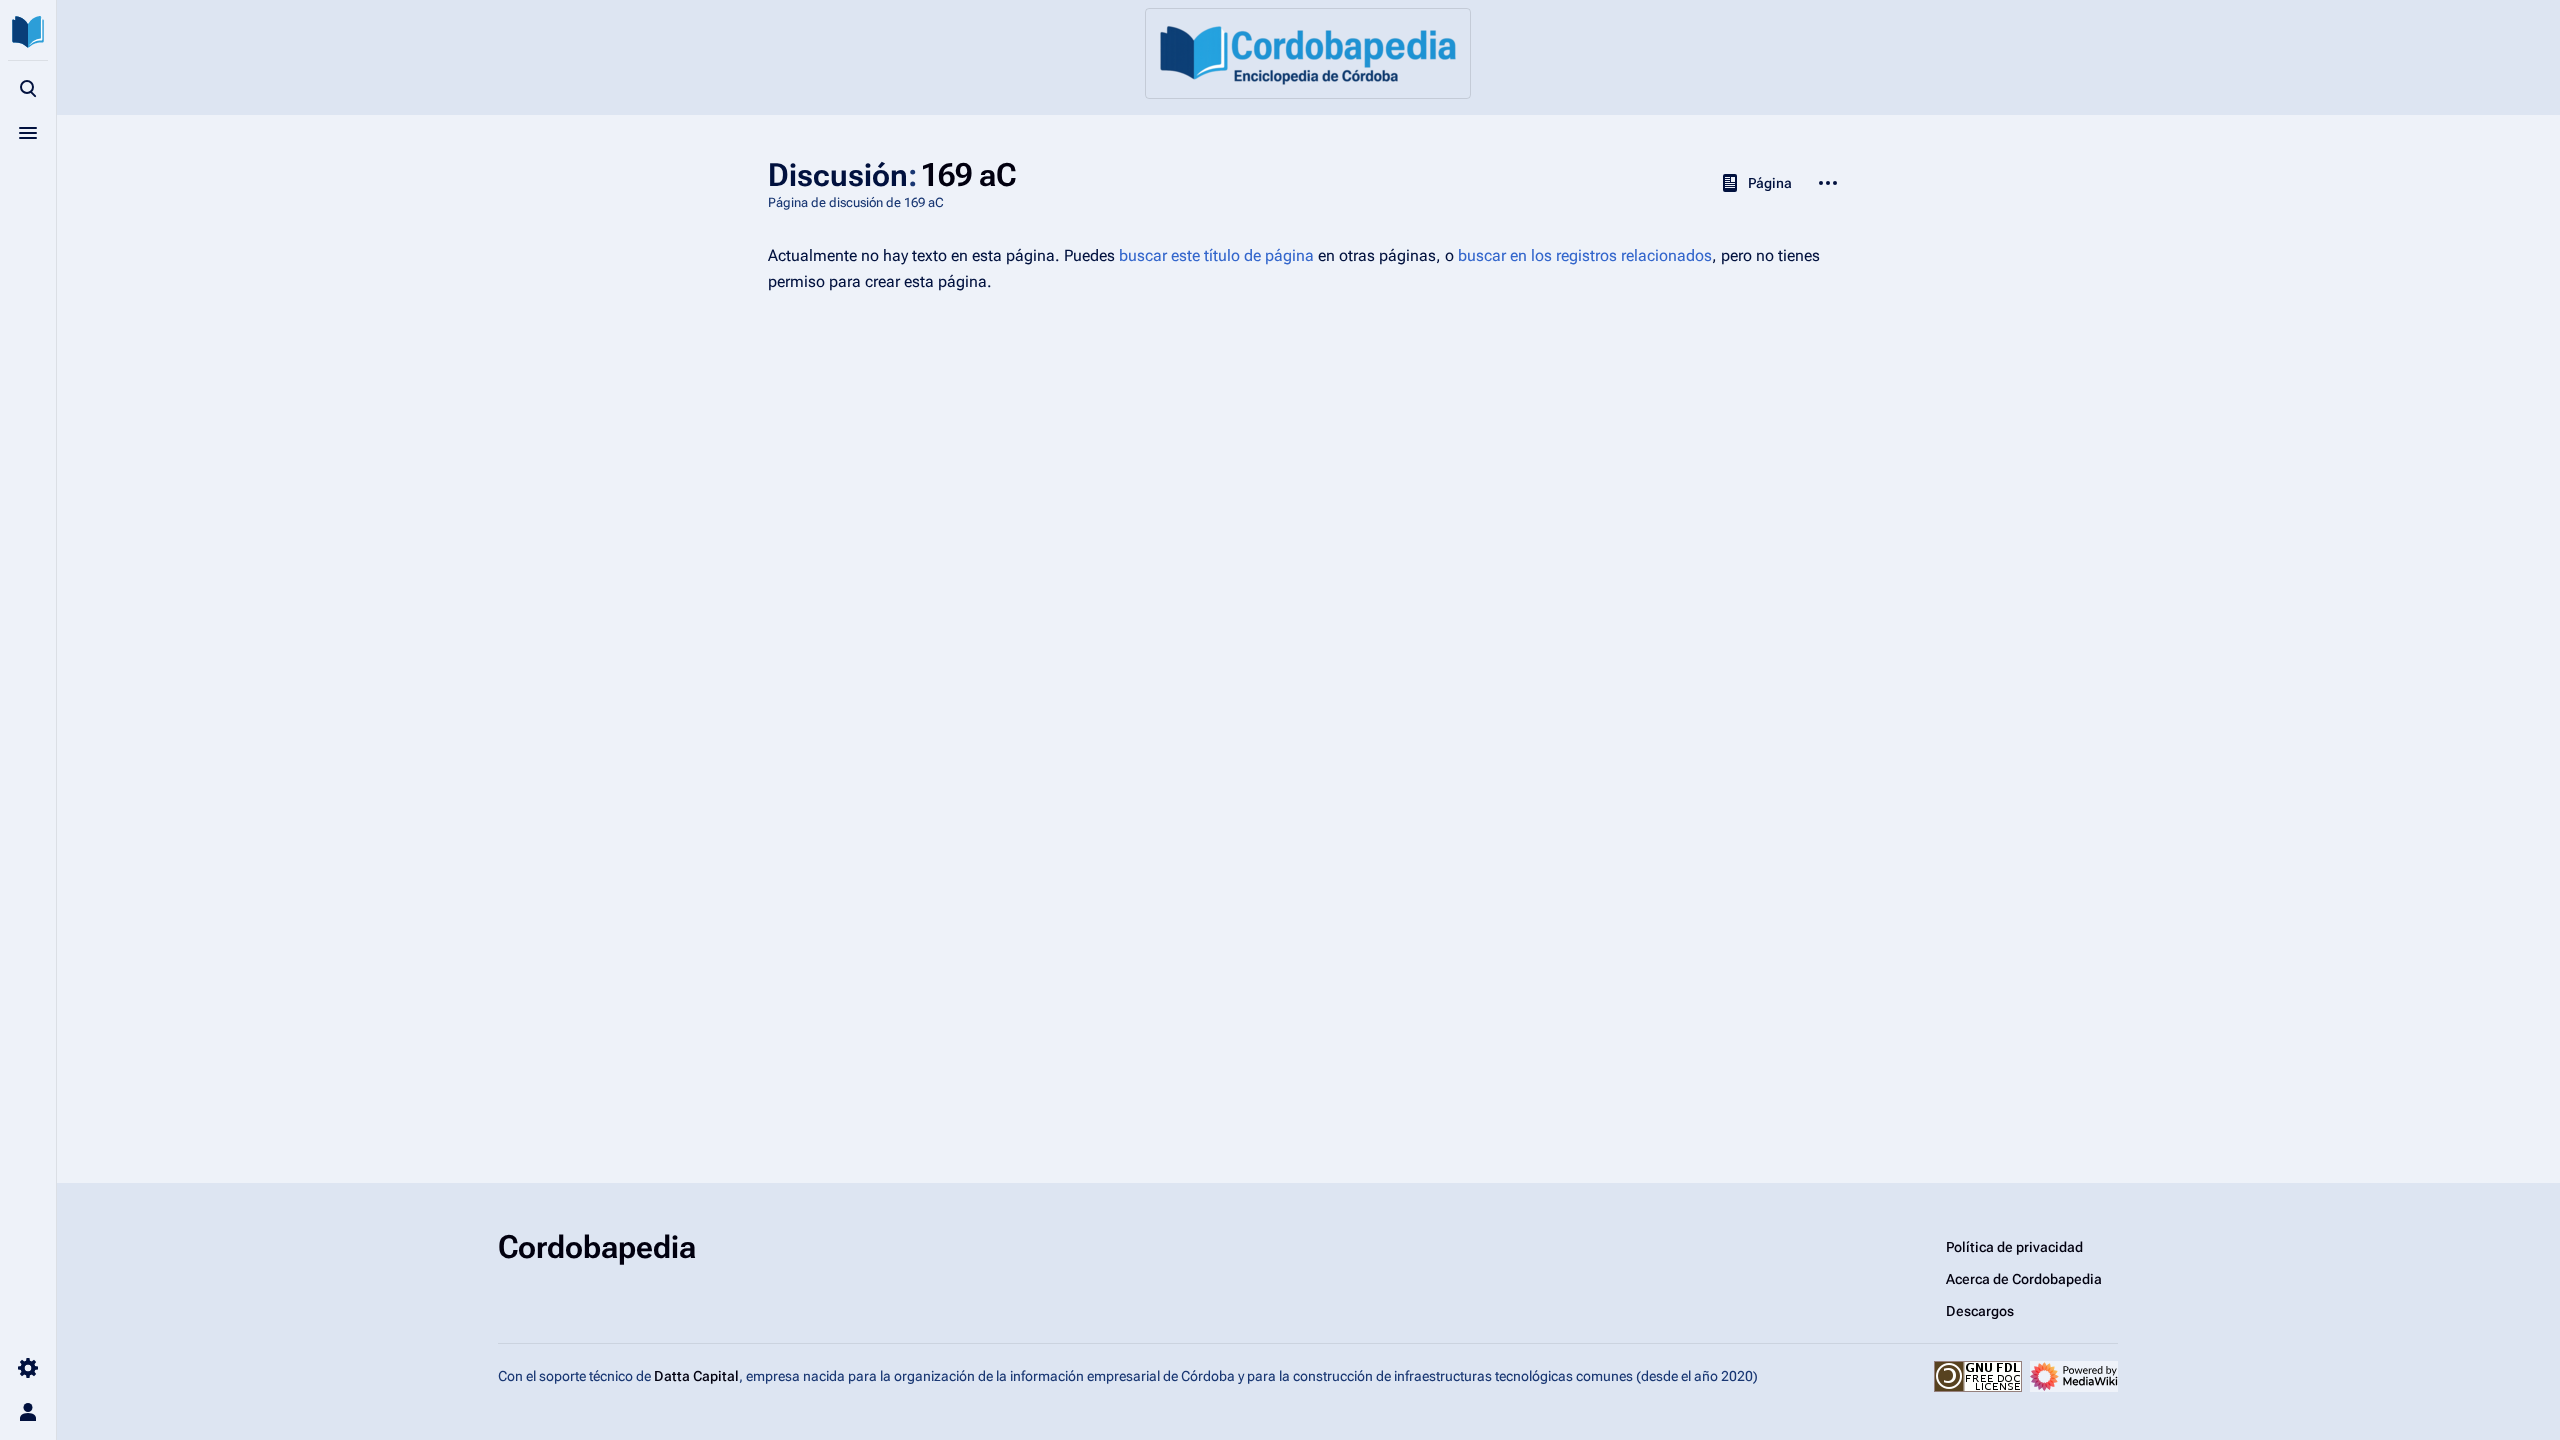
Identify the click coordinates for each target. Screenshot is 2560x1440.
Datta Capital (696, 1376)
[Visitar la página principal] (28, 32)
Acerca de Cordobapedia (2024, 1279)
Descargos (1980, 1311)
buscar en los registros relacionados (1585, 255)
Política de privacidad (2014, 1247)
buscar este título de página (1216, 255)
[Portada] (1308, 53)
